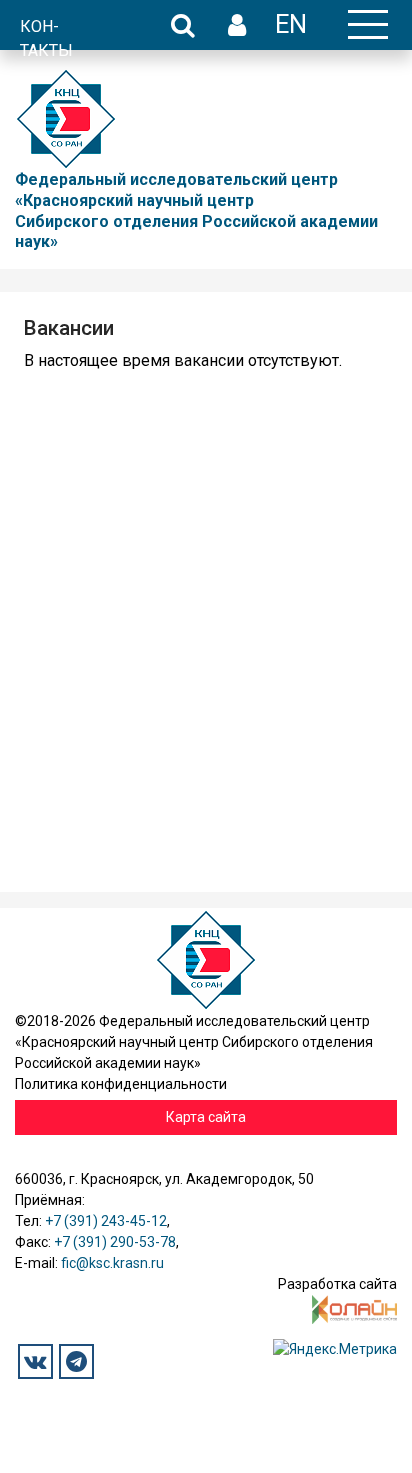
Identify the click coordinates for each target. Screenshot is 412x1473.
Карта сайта (206, 1117)
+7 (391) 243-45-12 (106, 1221)
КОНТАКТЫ (46, 38)
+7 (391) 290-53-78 (115, 1242)
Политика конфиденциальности (121, 1084)
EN (291, 24)
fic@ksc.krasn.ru (112, 1263)
